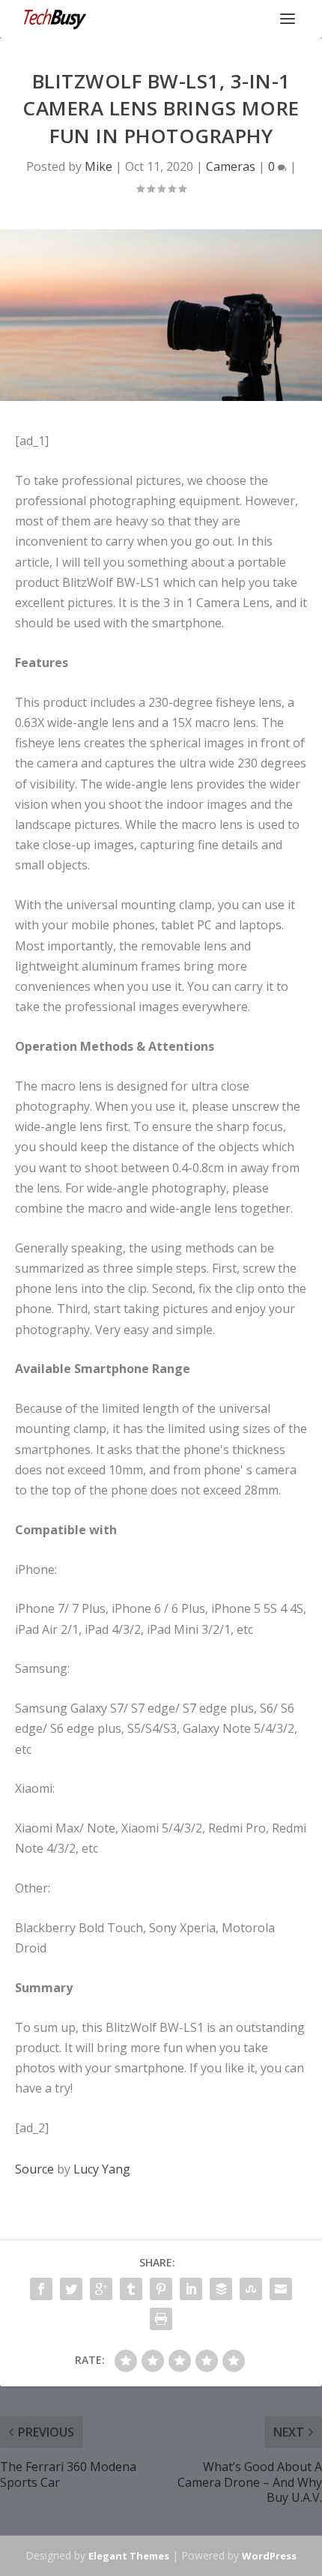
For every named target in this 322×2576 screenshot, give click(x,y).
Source (34, 2169)
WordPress (269, 2556)
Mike (98, 166)
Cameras (231, 166)
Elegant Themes (129, 2556)
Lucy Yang (102, 2169)
